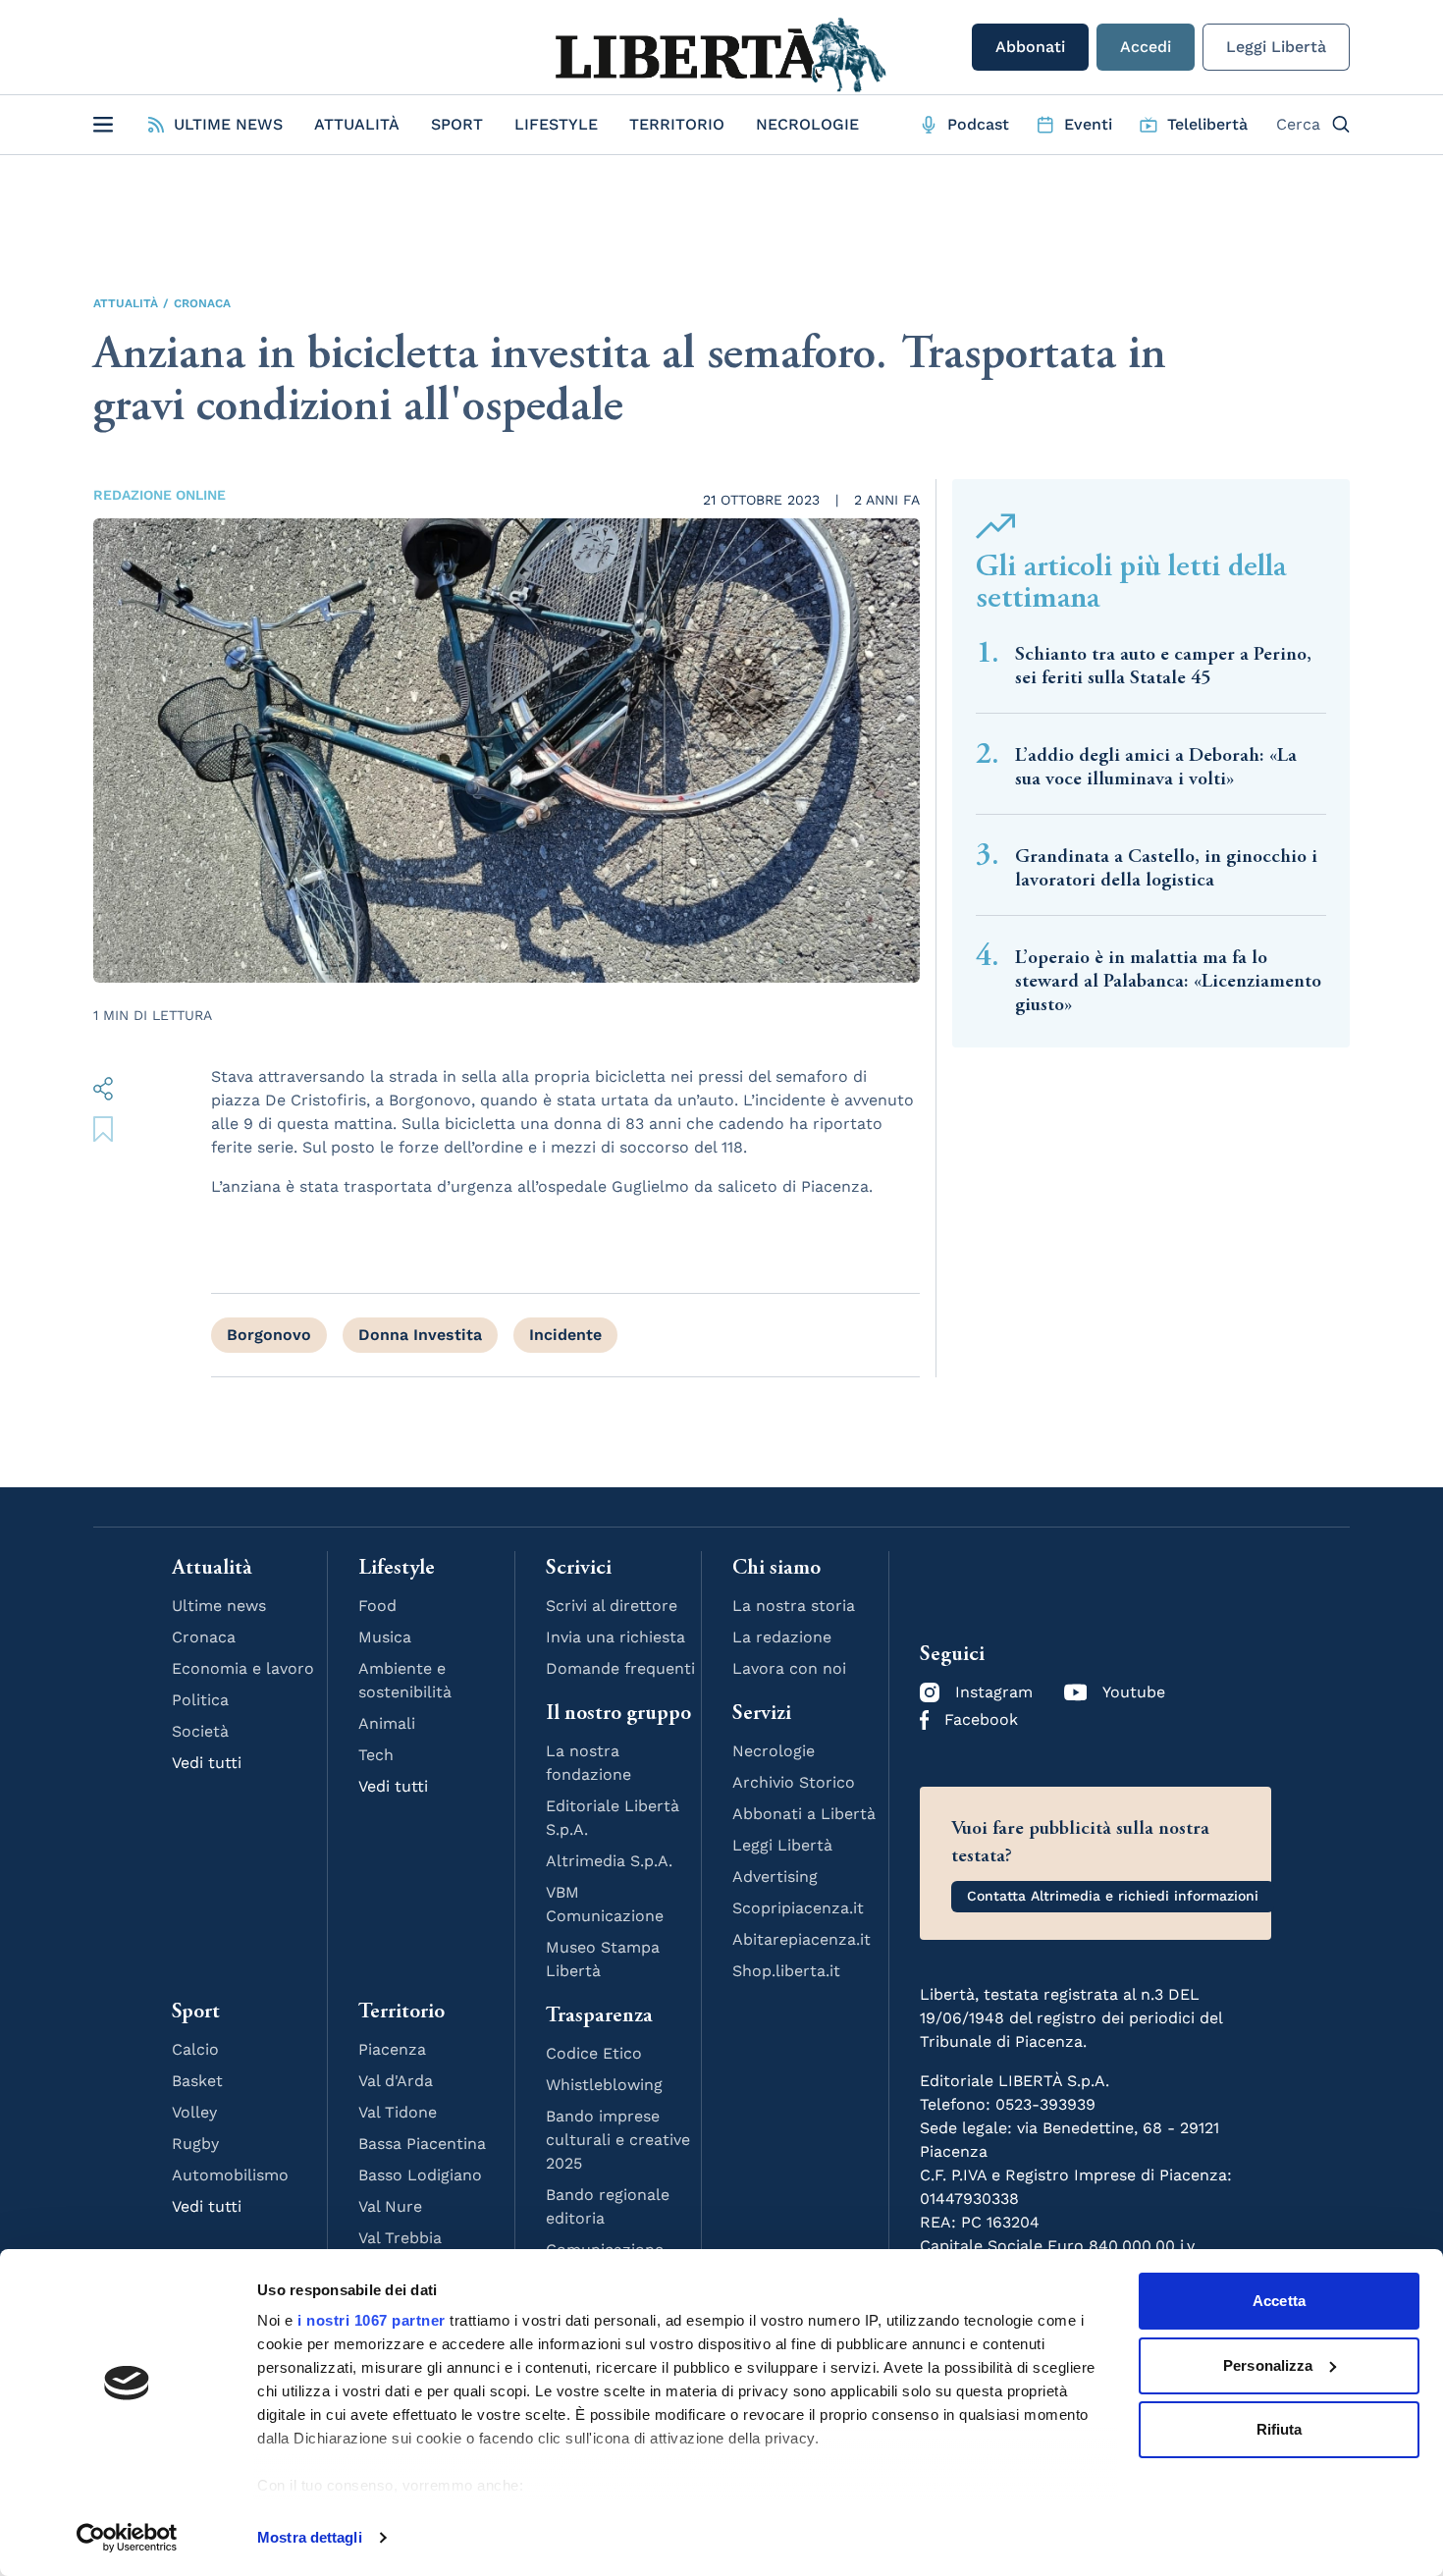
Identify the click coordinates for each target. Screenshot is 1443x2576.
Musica (385, 1637)
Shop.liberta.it (786, 1971)
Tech (376, 1755)
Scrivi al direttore (612, 1606)
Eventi (1088, 124)
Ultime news (219, 1606)
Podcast (978, 124)
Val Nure (390, 2206)
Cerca (1298, 124)
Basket (197, 2081)
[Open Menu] (103, 125)
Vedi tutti (207, 1763)
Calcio (195, 2049)
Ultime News (228, 124)
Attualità (357, 124)
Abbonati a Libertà (804, 1814)
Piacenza (392, 2049)
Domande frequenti (620, 1668)
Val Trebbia (400, 2238)
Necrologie (807, 124)
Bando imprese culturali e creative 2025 (618, 2140)
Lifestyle (556, 124)
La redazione (782, 1637)
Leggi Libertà (1276, 47)
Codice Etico (594, 2053)
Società (200, 1731)
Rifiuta (1280, 2429)
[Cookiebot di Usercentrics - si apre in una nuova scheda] (127, 2538)
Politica (200, 1700)
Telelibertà (1207, 124)
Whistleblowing (604, 2085)
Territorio (677, 124)
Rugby (195, 2144)
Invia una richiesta (615, 1637)
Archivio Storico (794, 1782)
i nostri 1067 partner (372, 2320)
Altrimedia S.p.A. (609, 1861)
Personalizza (1268, 2365)
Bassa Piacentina (422, 2144)
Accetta (1279, 2301)
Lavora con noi (789, 1668)
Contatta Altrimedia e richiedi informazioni (1113, 1896)
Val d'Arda (396, 2081)
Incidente (565, 1335)
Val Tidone (398, 2112)
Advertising (775, 1877)
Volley (194, 2112)
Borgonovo (269, 1335)
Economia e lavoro (243, 1668)
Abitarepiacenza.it (802, 1939)
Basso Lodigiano (420, 2175)
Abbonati (1030, 47)
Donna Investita (420, 1335)
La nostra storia (794, 1606)
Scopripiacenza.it (798, 1908)
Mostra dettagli (310, 2537)
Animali (387, 1723)
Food (377, 1606)
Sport (457, 124)
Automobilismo (230, 2175)
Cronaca (202, 303)
